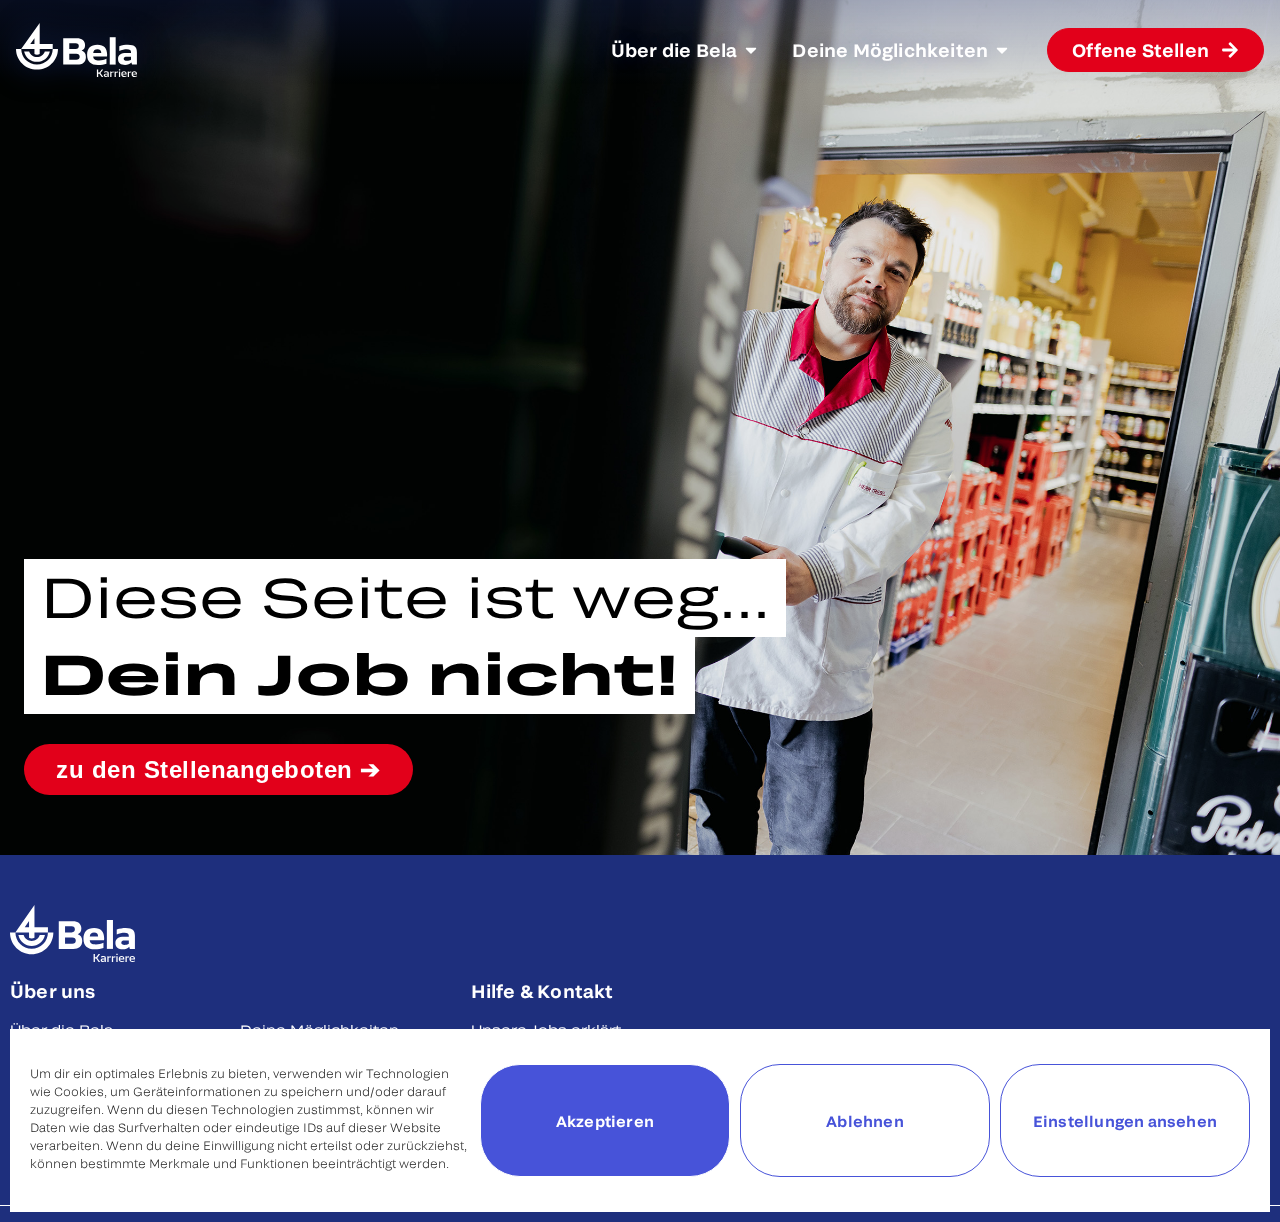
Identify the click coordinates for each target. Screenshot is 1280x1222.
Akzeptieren (605, 1121)
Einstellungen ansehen (1125, 1121)
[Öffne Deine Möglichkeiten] (1002, 50)
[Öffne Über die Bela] (751, 50)
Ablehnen (865, 1121)
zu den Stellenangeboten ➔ (218, 769)
